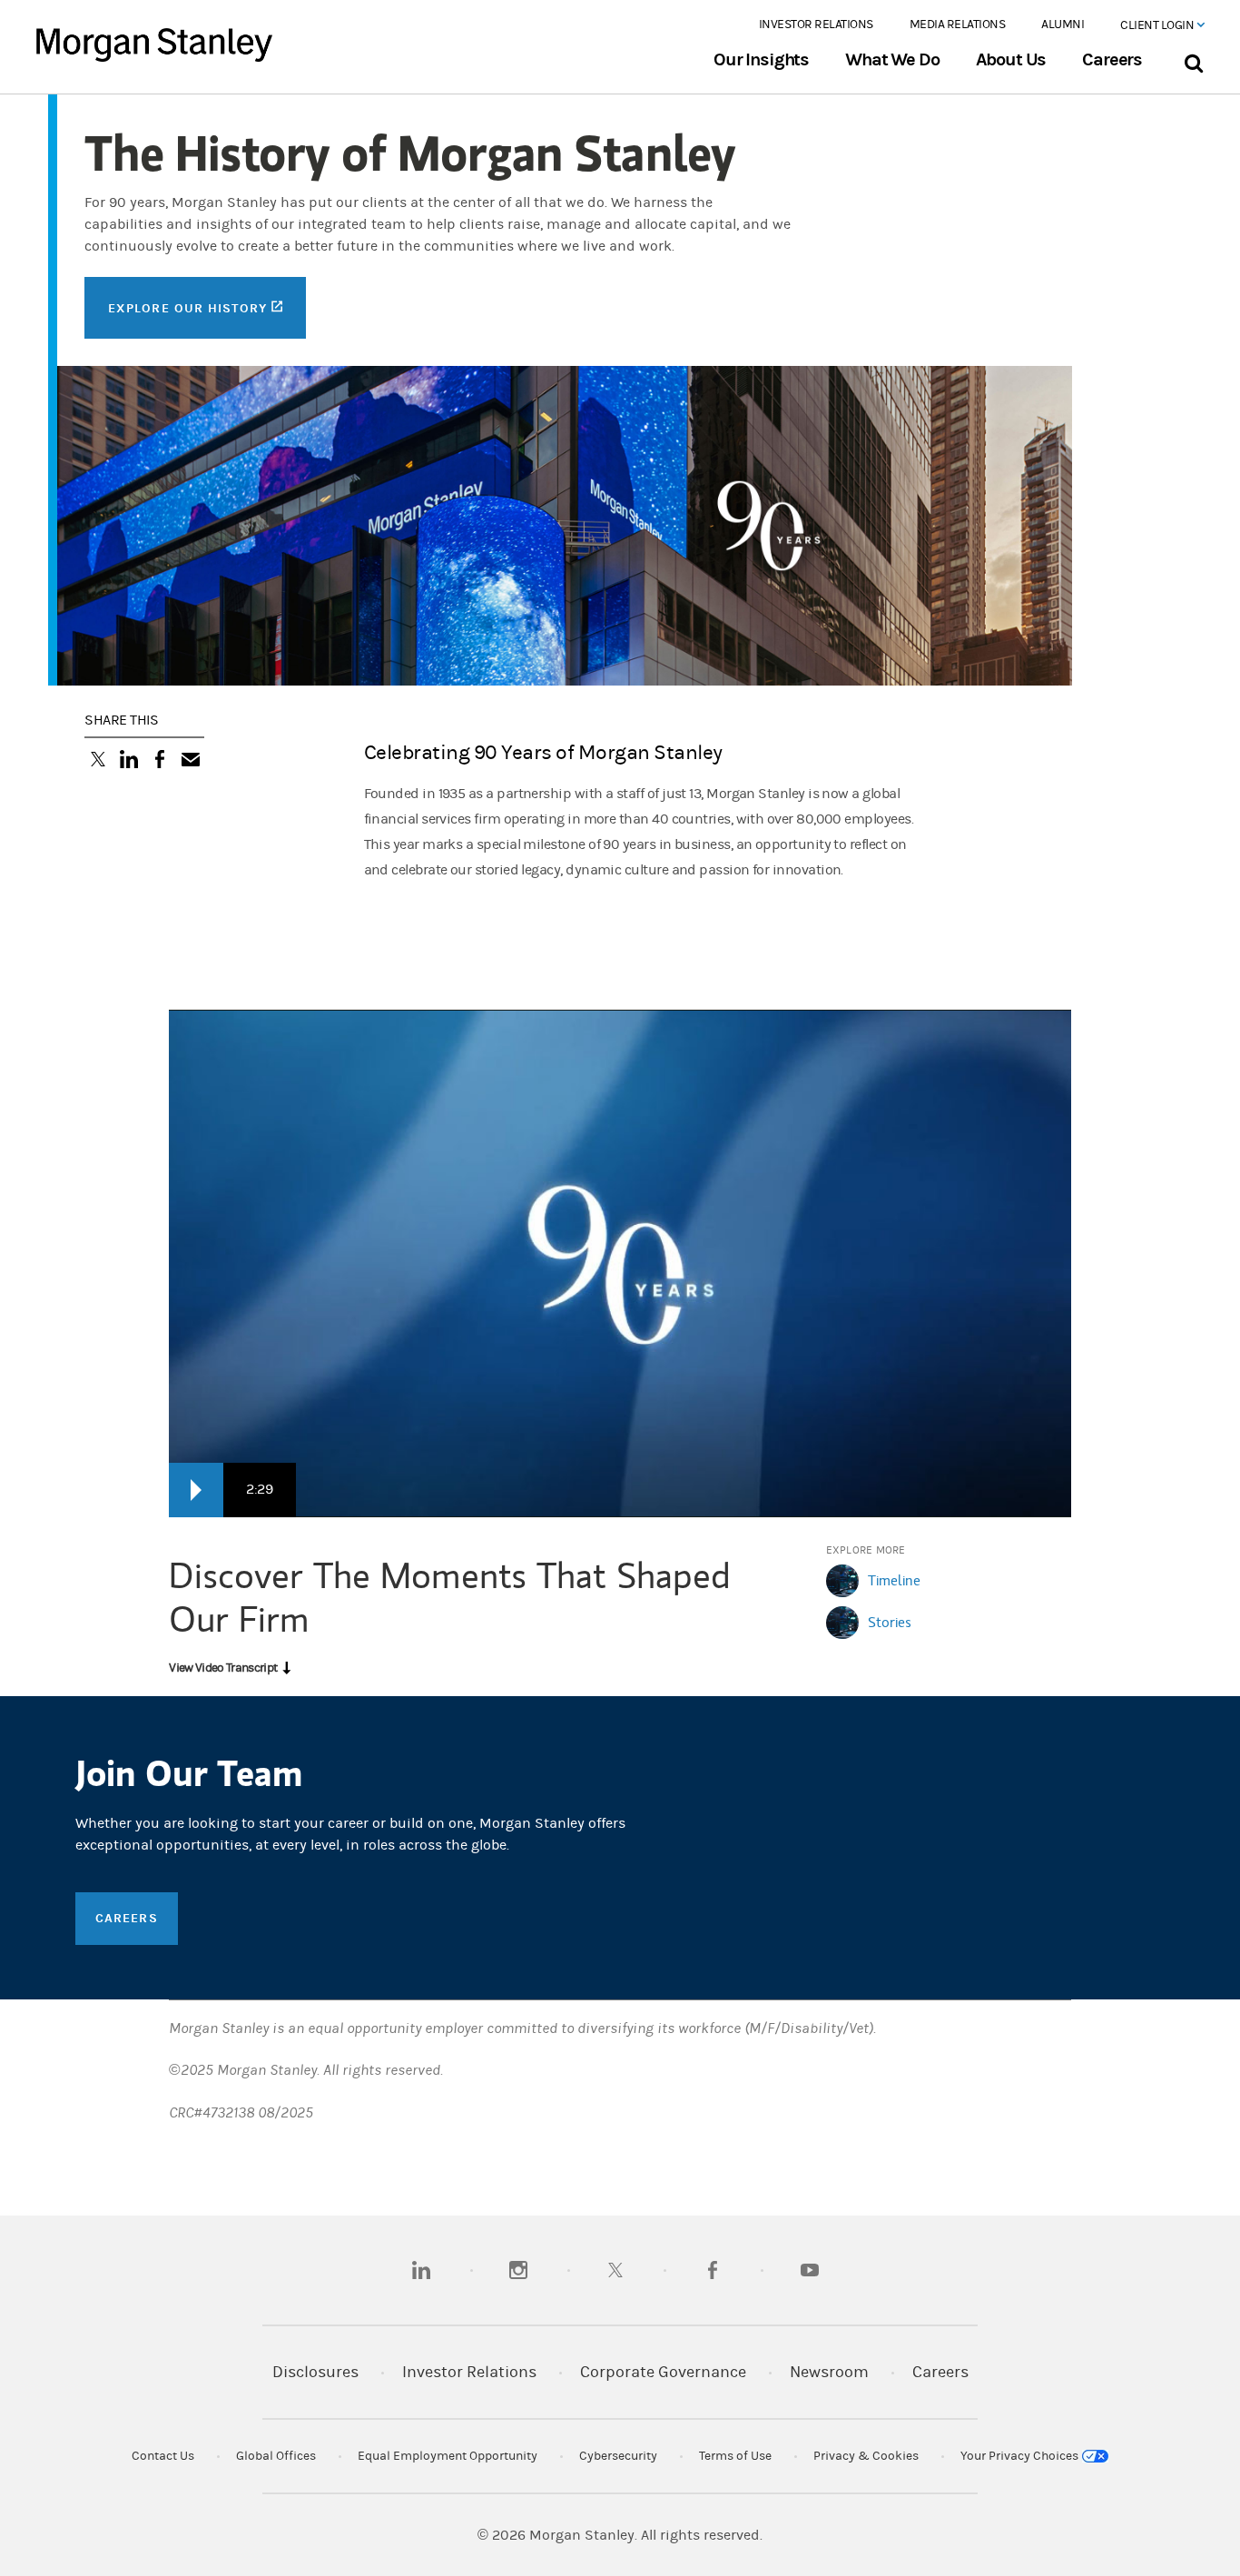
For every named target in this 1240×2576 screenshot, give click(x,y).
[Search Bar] (1193, 59)
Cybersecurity (618, 2456)
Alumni (1063, 25)
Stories (890, 1622)
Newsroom (829, 2372)
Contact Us (163, 2456)
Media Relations (958, 25)
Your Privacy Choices (1021, 2456)
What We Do (892, 60)
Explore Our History (207, 307)
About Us (1011, 60)
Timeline (894, 1580)
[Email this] (191, 761)
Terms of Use (735, 2456)
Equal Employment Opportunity (448, 2456)
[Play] (196, 1490)
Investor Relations (816, 25)
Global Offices (276, 2456)
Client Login (1158, 25)
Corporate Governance (663, 2372)
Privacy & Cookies (866, 2456)
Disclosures (315, 2372)
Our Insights (761, 60)
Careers (1112, 60)
